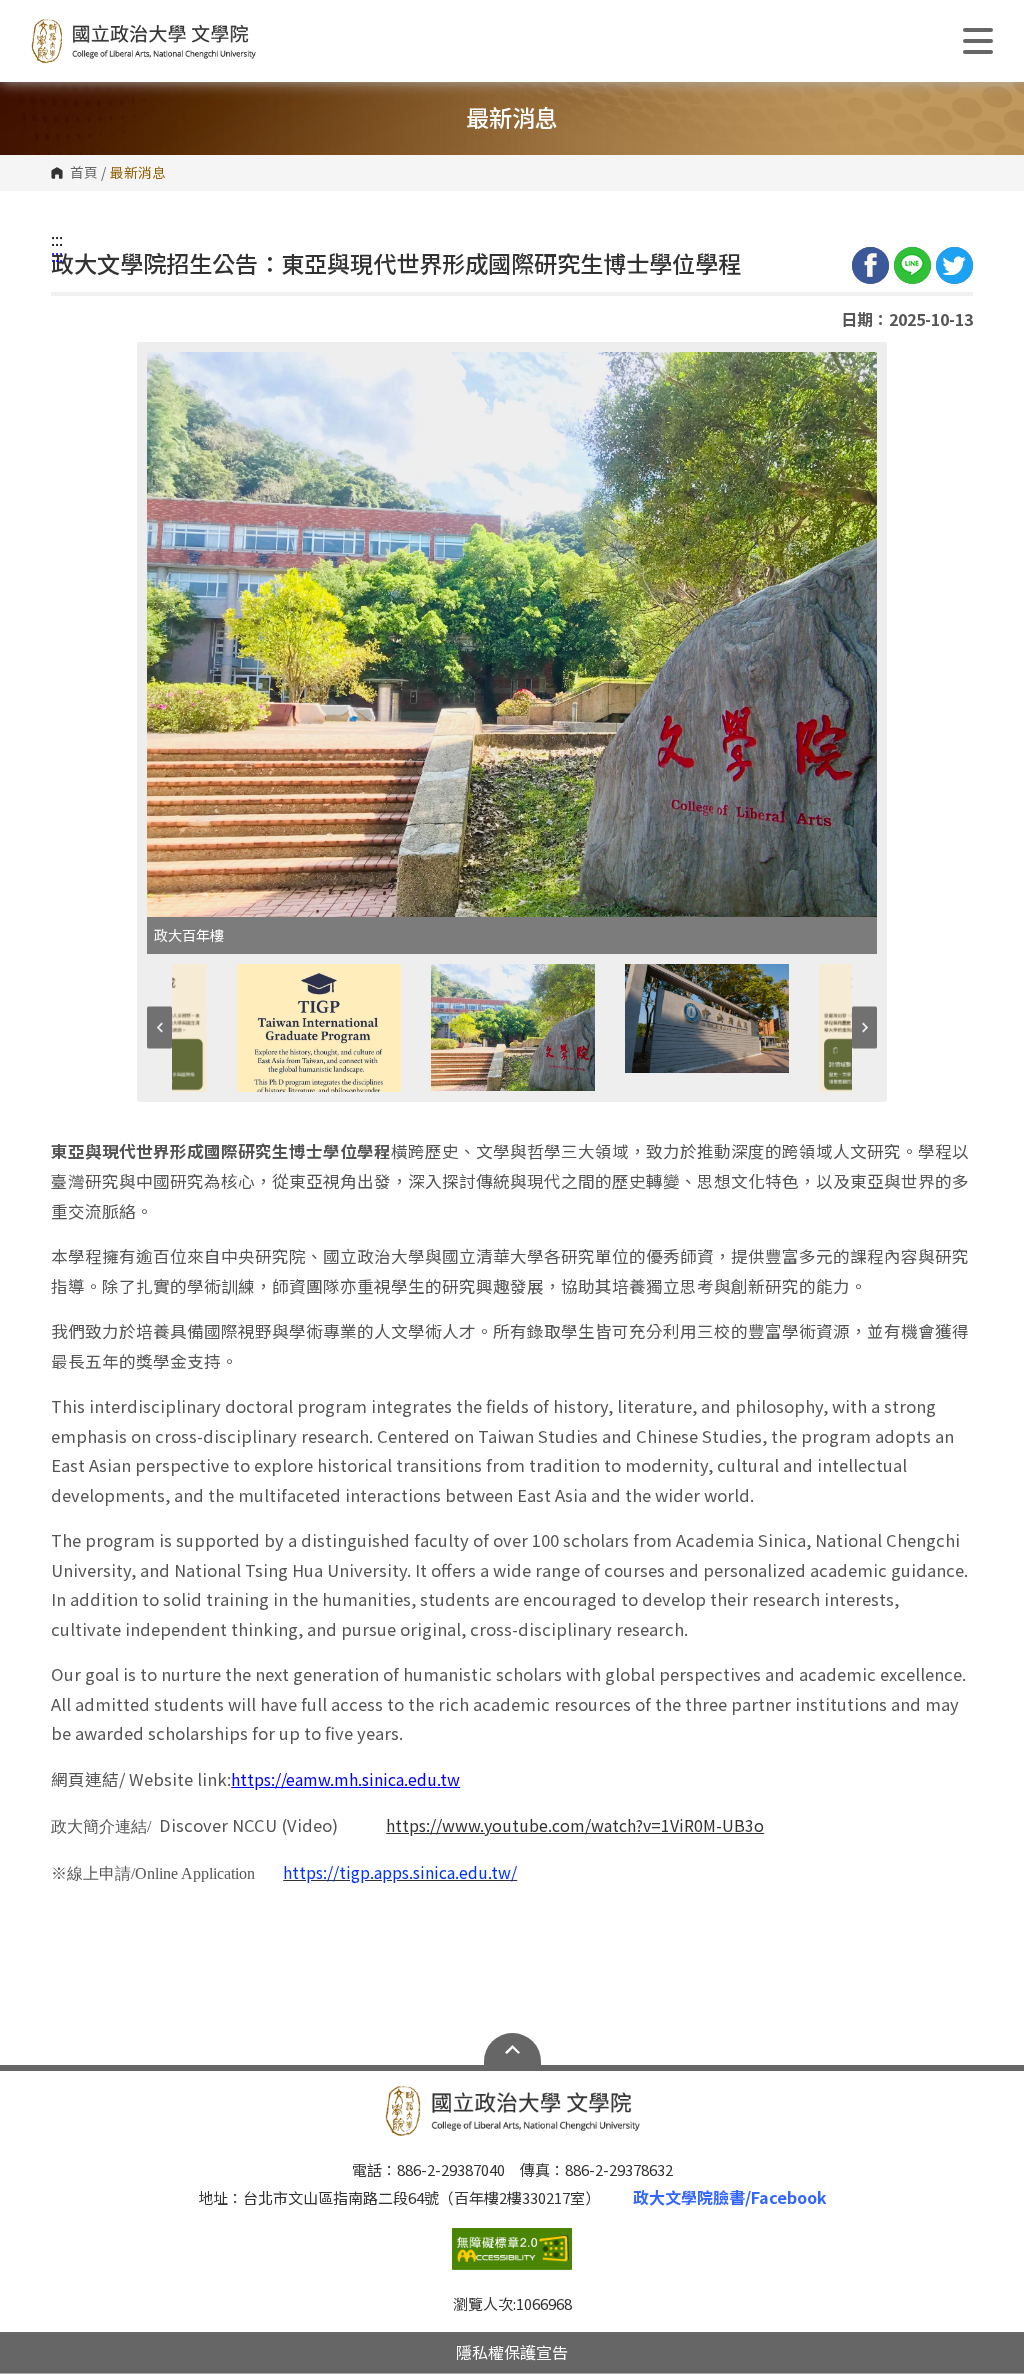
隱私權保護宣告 (512, 2352)
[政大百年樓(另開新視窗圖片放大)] (512, 635)
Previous (159, 1027)
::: (57, 239)
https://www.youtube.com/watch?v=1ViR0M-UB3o (575, 1825)
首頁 (84, 173)
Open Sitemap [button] (512, 2049)
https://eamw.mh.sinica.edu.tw (345, 1779)
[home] (143, 41)
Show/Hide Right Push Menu (978, 41)
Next (864, 1027)
